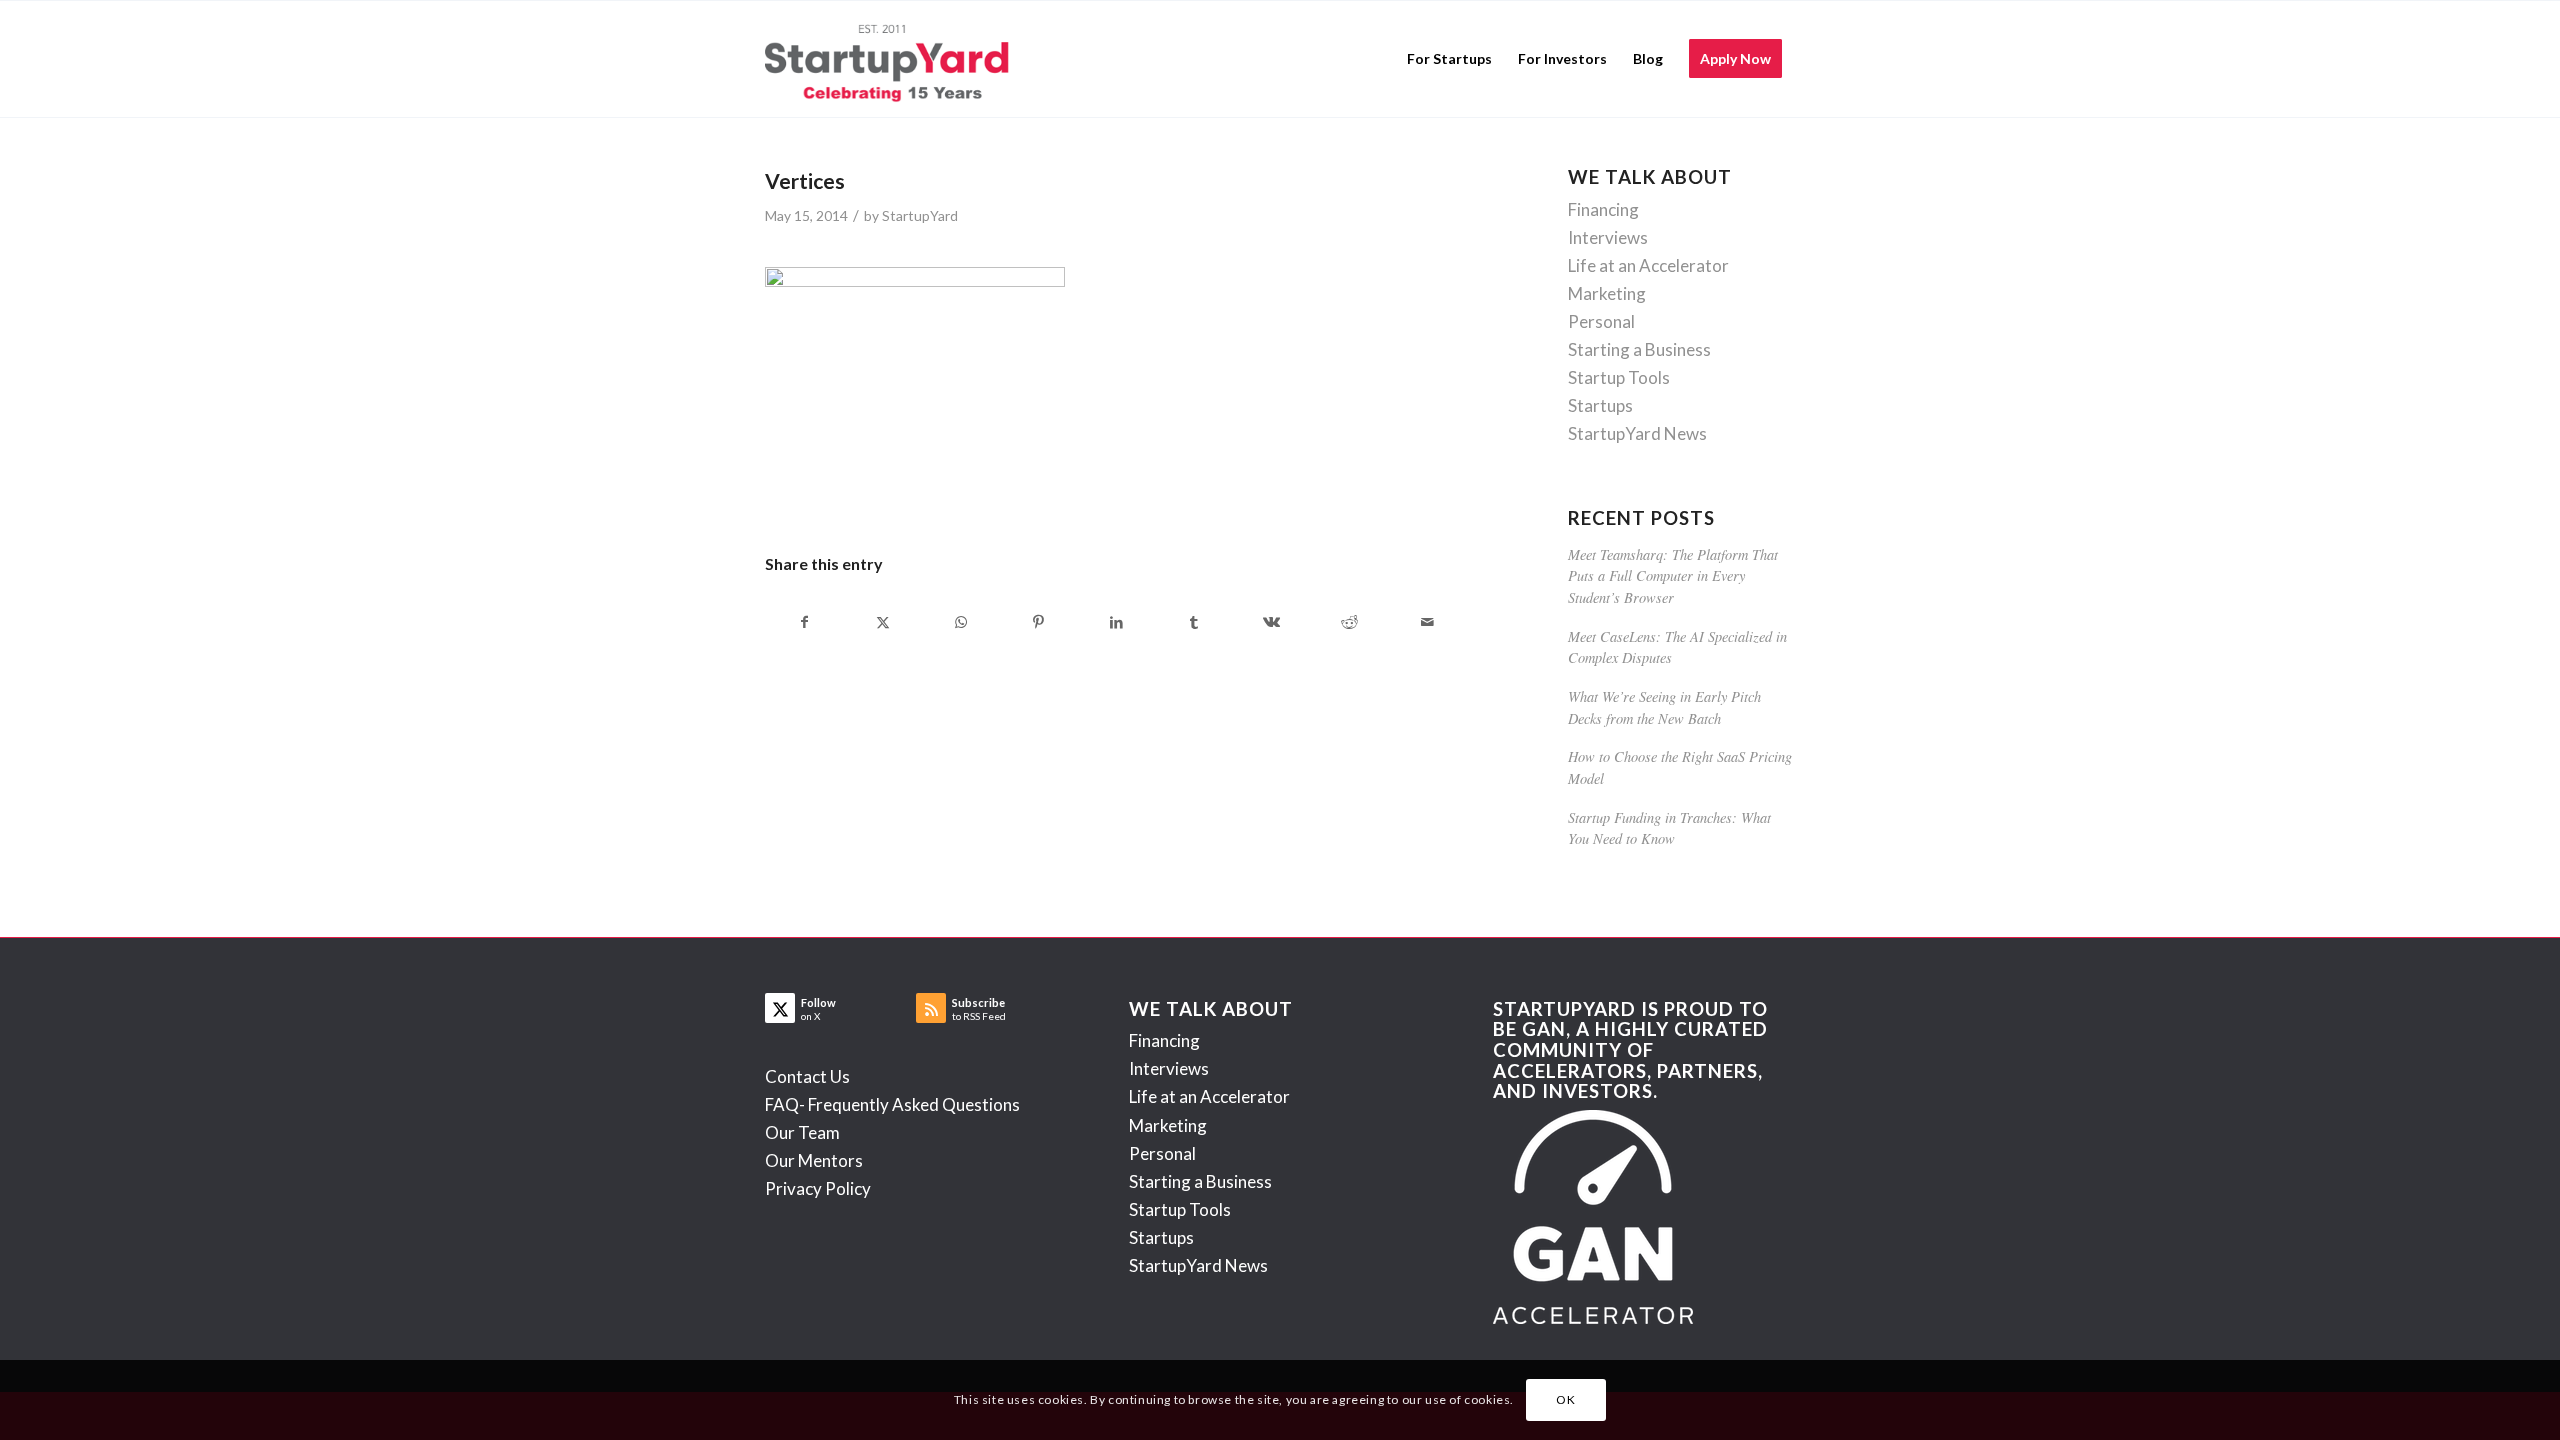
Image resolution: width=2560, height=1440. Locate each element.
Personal (1601, 321)
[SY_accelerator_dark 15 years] (891, 59)
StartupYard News (1637, 433)
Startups (1600, 405)
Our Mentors (814, 1160)
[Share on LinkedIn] (1116, 622)
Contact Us (807, 1076)
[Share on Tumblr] (1194, 622)
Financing (1603, 209)
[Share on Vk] (1272, 622)
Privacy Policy (818, 1188)
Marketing (1607, 293)
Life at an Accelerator (1648, 265)
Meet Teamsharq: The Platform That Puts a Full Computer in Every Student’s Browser (1673, 576)
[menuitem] (1449, 59)
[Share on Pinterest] (1038, 622)
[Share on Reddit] (1349, 622)
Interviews (1608, 237)
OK (1565, 1399)
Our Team (802, 1132)
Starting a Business (1639, 349)
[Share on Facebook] (805, 622)
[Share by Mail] (1427, 622)
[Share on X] (883, 622)
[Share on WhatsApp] (961, 622)
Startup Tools (1619, 377)
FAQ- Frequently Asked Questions (892, 1104)
